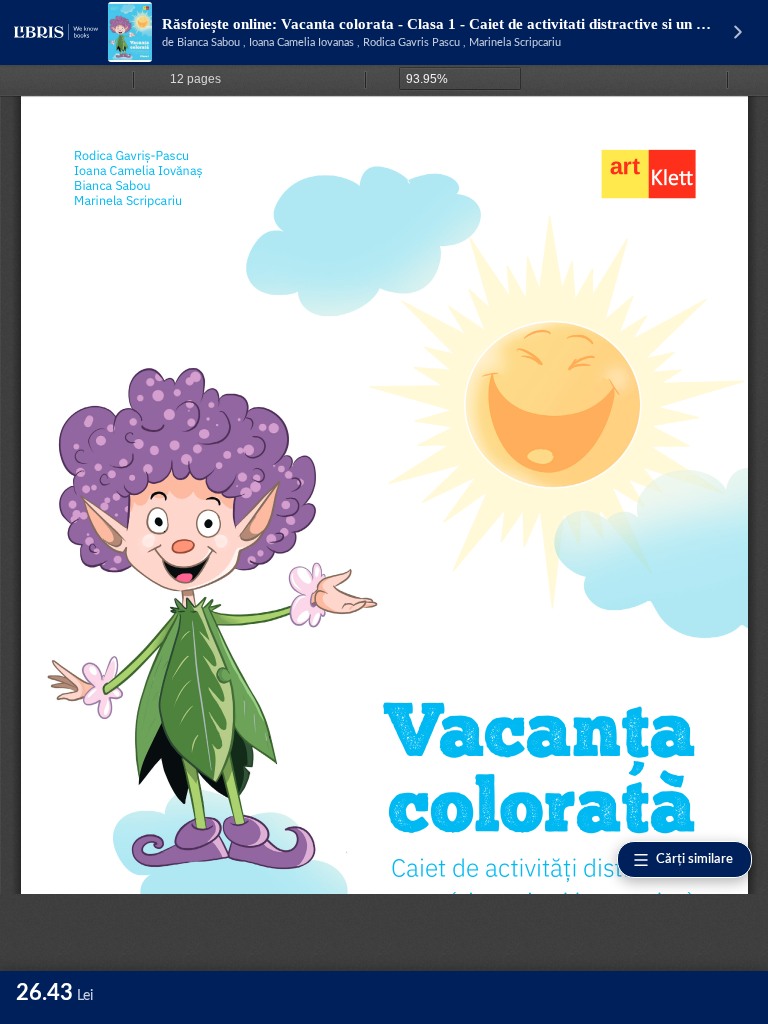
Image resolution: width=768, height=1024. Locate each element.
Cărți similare (694, 859)
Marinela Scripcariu (515, 42)
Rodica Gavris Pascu (411, 42)
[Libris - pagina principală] (56, 32)
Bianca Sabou (208, 42)
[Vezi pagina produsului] (130, 32)
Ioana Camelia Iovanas (301, 42)
